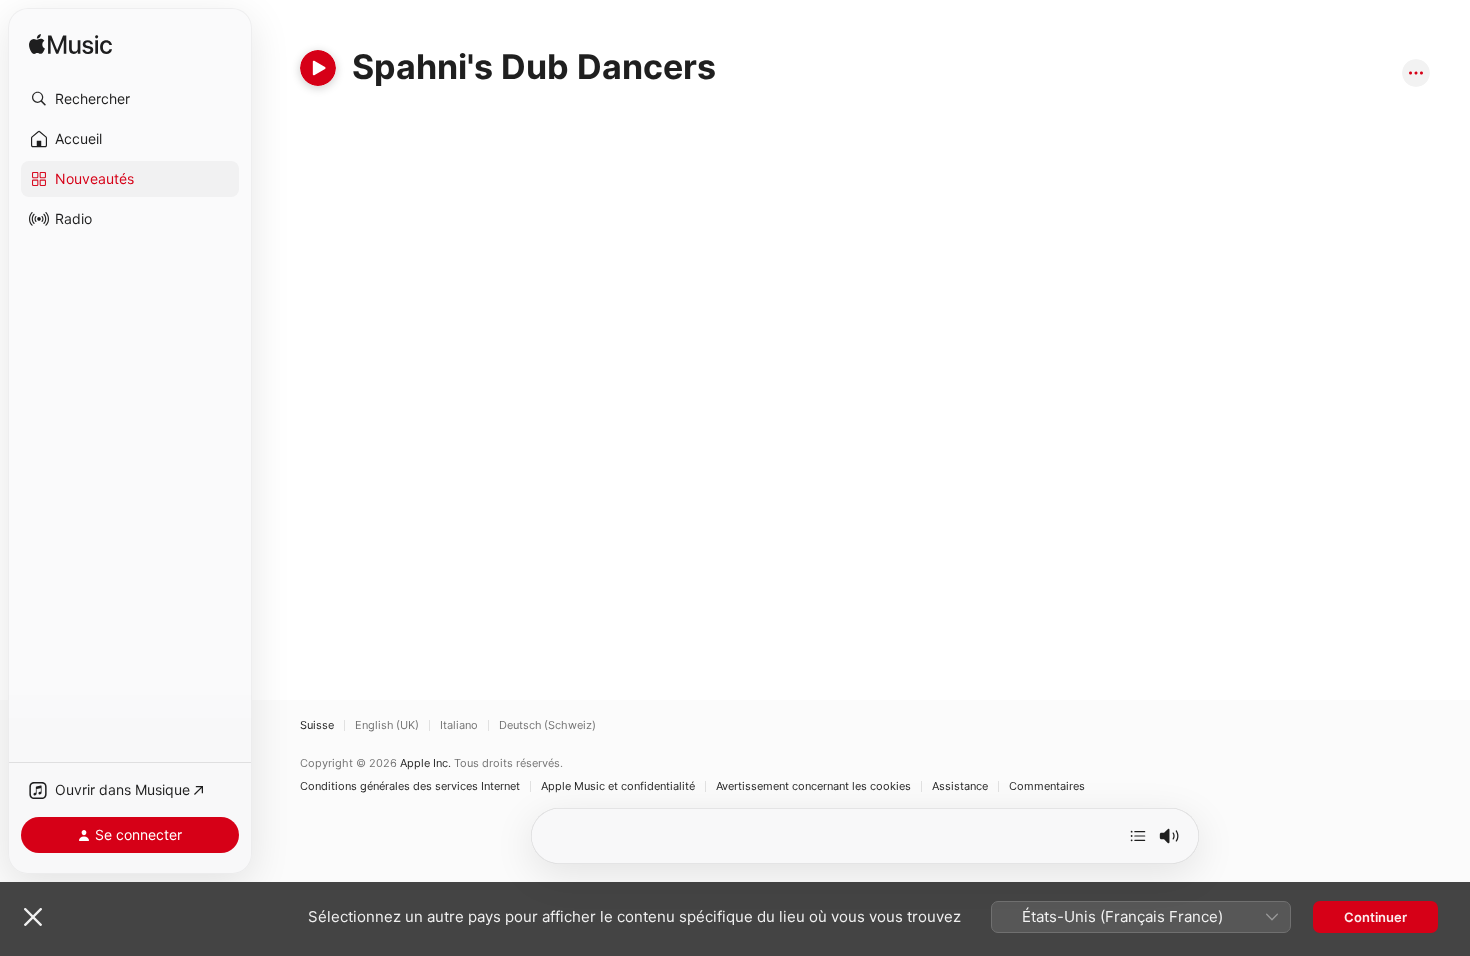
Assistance (960, 786)
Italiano (459, 725)
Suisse (317, 725)
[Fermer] (33, 917)
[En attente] (1138, 836)
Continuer (1375, 917)
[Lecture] (318, 68)
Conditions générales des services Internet (410, 786)
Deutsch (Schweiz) (547, 725)
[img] (70, 45)
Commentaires (1047, 786)
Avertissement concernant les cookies (813, 786)
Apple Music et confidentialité (618, 786)
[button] (130, 99)
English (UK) (387, 725)
